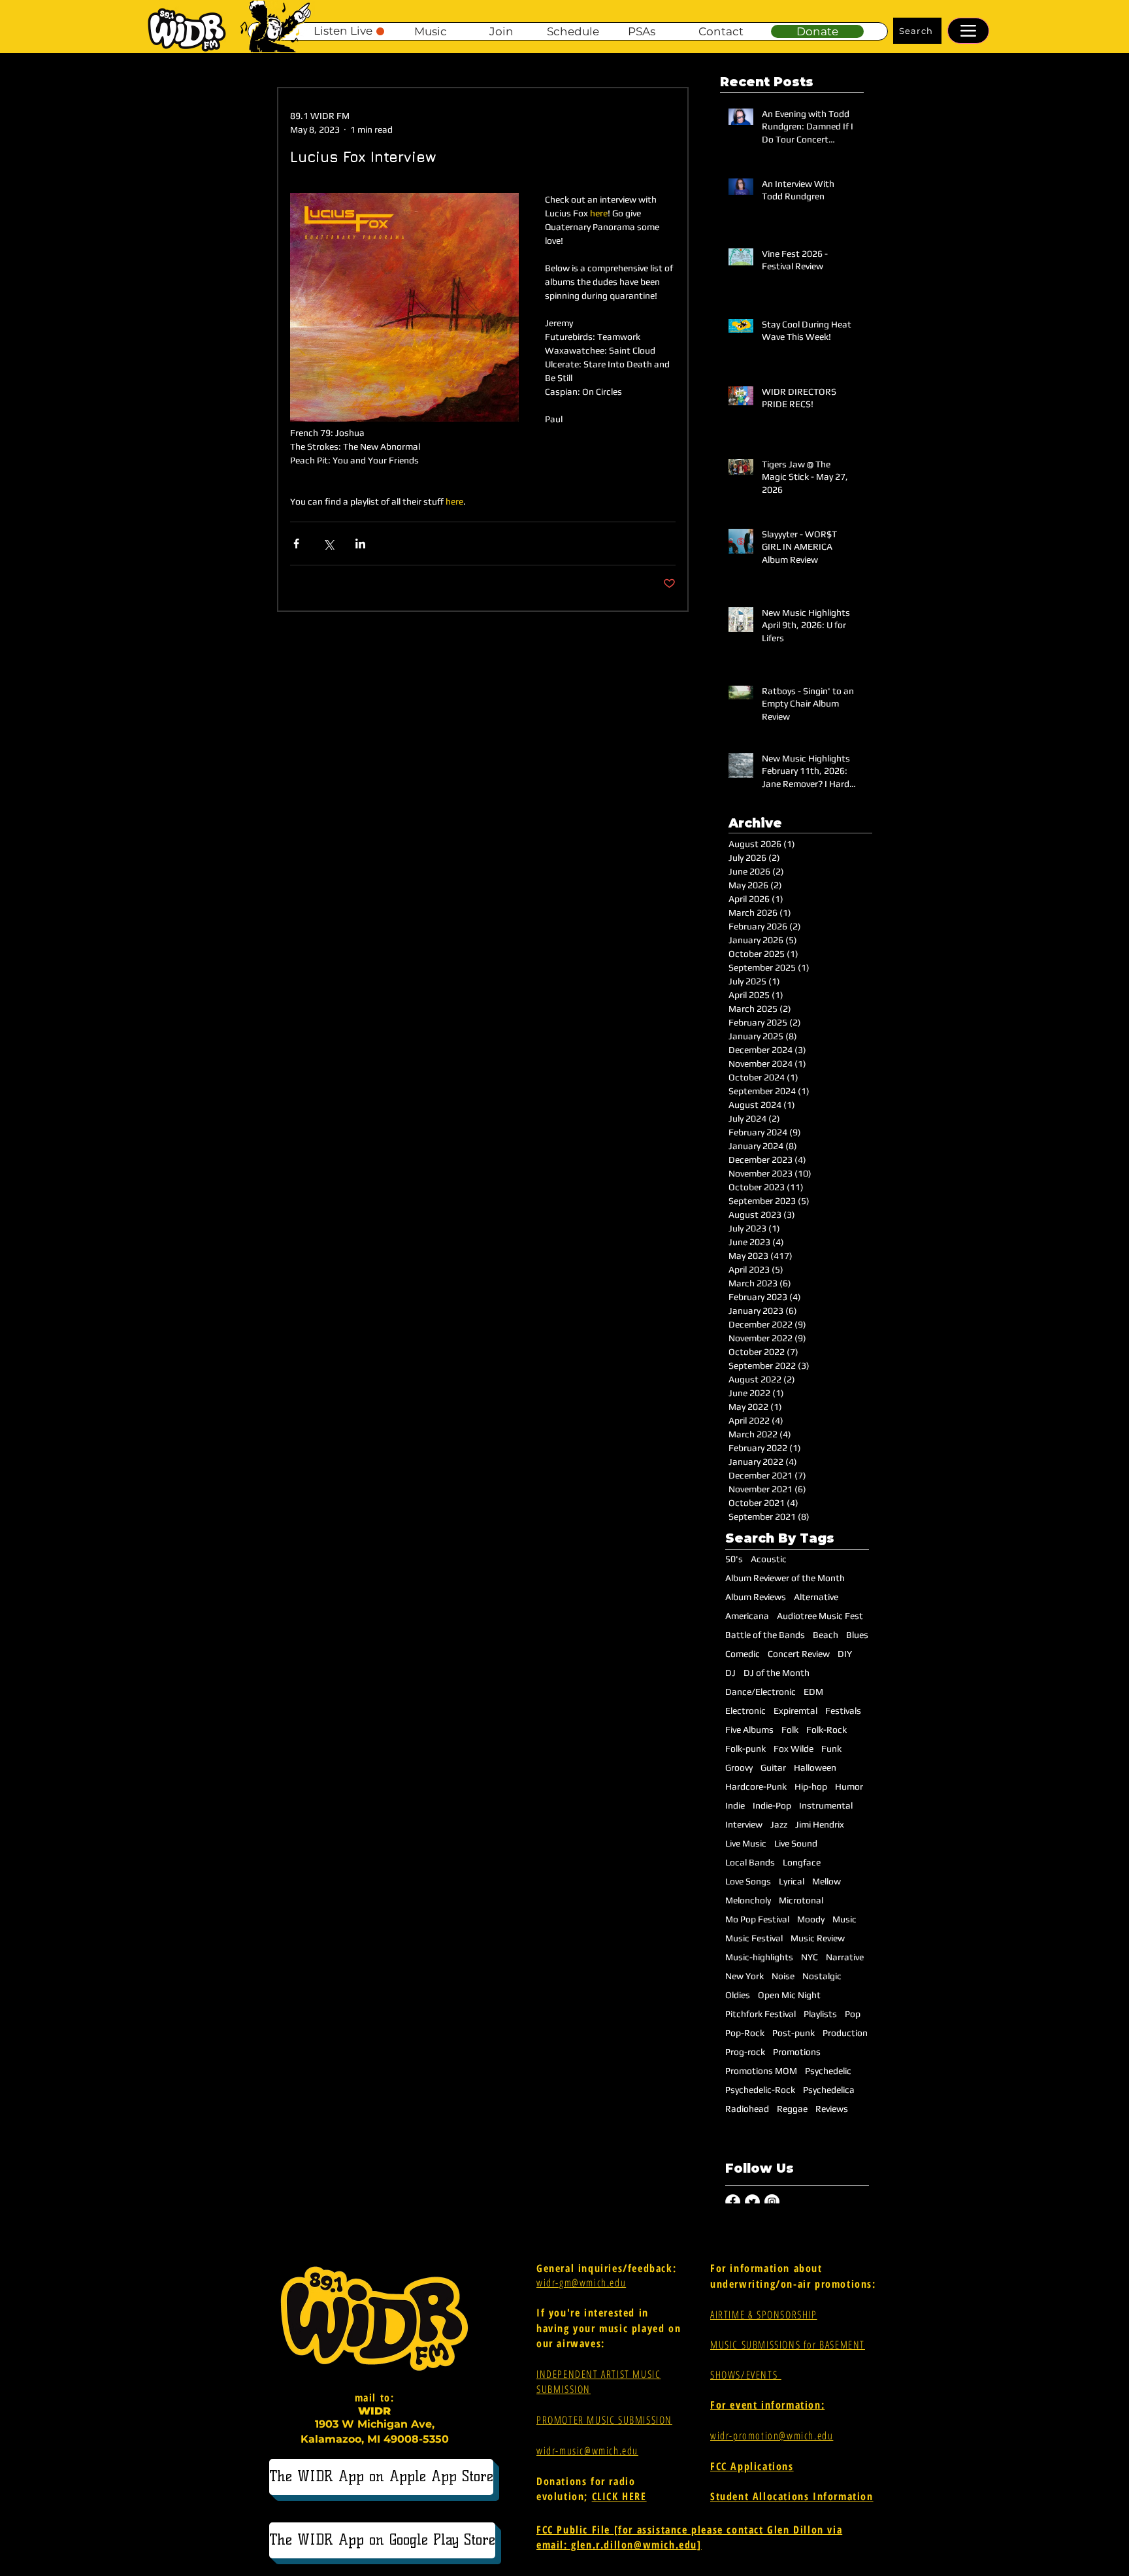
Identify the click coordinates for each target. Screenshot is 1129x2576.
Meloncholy (748, 1900)
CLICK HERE (619, 2496)
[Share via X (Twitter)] (328, 544)
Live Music (746, 1843)
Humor (849, 1786)
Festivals (843, 1711)
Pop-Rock (745, 2033)
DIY (845, 1654)
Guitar (773, 1767)
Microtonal (801, 1900)
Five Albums (749, 1730)
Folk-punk (745, 1748)
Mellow (826, 1881)
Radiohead (747, 2109)
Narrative (845, 1957)
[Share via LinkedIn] (360, 544)
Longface (802, 1862)
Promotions (797, 2052)
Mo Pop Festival (757, 1919)
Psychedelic (828, 2071)
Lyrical (792, 1881)
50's (734, 1559)
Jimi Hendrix (820, 1824)
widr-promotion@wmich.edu (772, 2435)
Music (844, 1919)
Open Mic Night (789, 1995)
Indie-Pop (772, 1805)
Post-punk (794, 2033)
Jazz (779, 1824)
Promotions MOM (761, 2071)
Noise (783, 1976)
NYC (810, 1957)
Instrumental (826, 1805)
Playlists (820, 2014)
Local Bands (750, 1862)
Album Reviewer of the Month (785, 1578)
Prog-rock (745, 2052)
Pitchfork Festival (761, 2014)
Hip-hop (811, 1786)
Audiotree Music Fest (820, 1616)
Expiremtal (795, 1711)
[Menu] (968, 31)
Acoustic (769, 1559)
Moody (811, 1919)
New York (744, 1976)
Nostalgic (822, 1976)
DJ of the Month (777, 1673)
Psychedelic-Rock (760, 2090)
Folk (790, 1730)
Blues (857, 1635)
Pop (853, 2014)
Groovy (739, 1767)
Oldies (738, 1995)
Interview (744, 1824)
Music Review (818, 1938)
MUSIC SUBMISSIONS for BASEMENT (788, 2345)
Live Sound (796, 1843)
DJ (730, 1673)
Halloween (815, 1767)
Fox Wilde (794, 1748)
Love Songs (748, 1881)
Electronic (745, 1711)
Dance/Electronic (761, 1692)
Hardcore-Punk (756, 1786)
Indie (735, 1805)
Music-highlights (759, 1957)
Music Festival (754, 1938)
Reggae (792, 2109)
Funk (831, 1748)
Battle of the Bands (765, 1635)
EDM (813, 1692)
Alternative (816, 1597)
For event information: (767, 2405)
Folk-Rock (826, 1730)
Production (845, 2033)
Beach (826, 1635)
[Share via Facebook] (296, 544)
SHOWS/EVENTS (746, 2375)
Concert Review (799, 1654)
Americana (747, 1616)
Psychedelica (829, 2090)
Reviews (832, 2109)
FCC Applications (752, 2466)
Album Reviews (756, 1597)
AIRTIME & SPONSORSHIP (764, 2315)
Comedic (743, 1654)
